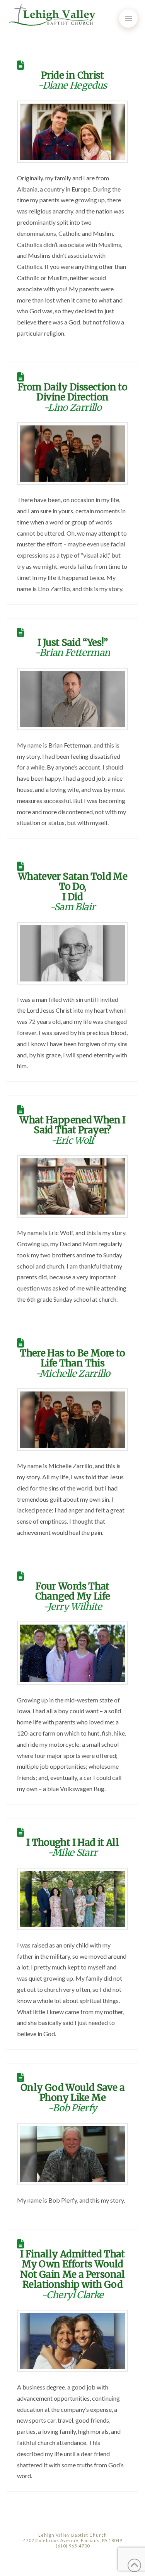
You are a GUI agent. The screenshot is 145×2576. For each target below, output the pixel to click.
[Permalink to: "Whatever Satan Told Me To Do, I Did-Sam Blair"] (72, 953)
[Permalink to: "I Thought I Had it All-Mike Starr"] (72, 1899)
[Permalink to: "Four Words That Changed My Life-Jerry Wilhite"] (72, 1653)
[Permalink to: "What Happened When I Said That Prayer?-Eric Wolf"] (72, 1186)
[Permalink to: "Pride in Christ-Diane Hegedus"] (72, 132)
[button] (128, 18)
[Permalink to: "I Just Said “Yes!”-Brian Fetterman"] (72, 699)
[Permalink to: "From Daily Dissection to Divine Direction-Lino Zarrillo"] (72, 454)
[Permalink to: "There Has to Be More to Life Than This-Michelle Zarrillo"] (72, 1420)
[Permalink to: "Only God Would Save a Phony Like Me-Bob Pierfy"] (72, 2154)
